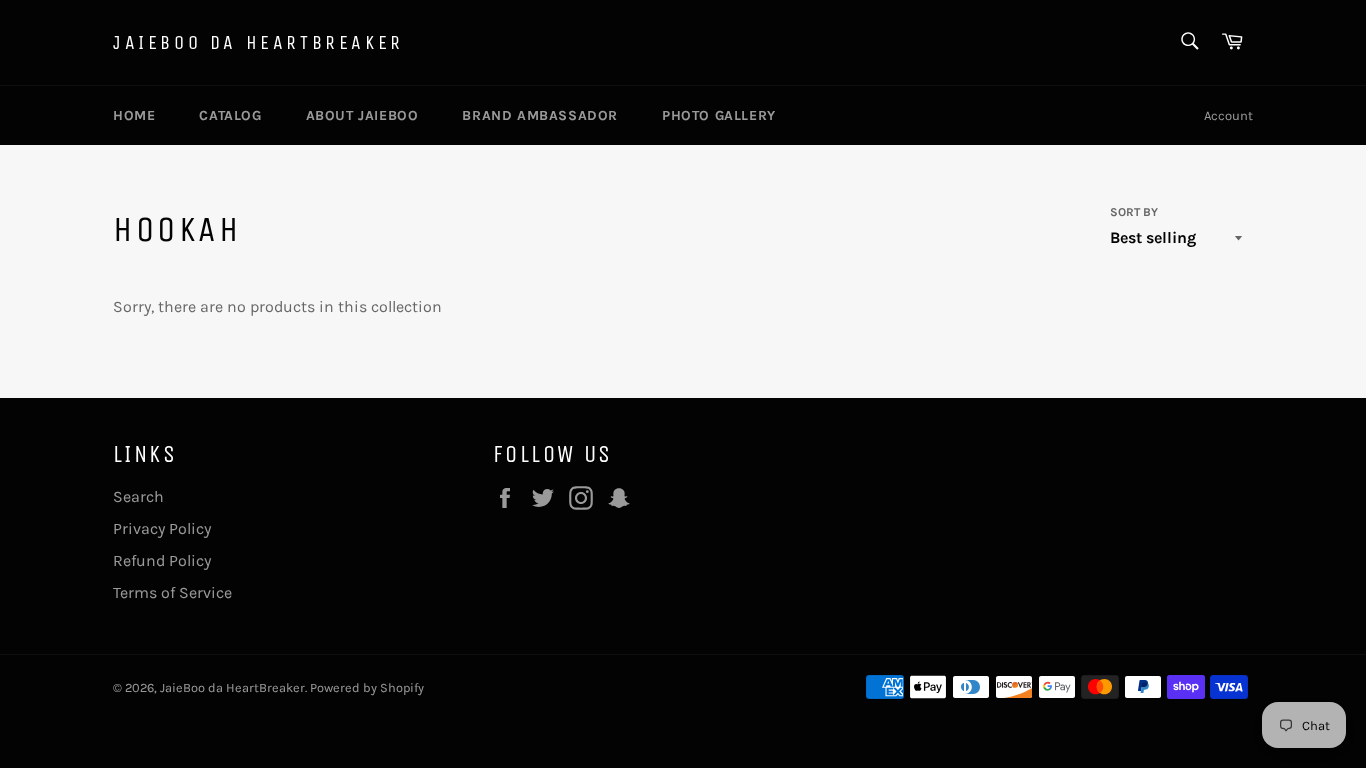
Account (1228, 115)
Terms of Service (172, 592)
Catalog (230, 115)
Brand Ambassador (540, 115)
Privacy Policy (162, 528)
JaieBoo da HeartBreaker (258, 42)
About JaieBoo (362, 115)
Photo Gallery (719, 115)
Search (138, 496)
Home (134, 115)
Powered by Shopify (367, 687)
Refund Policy (162, 560)
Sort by (1134, 212)
